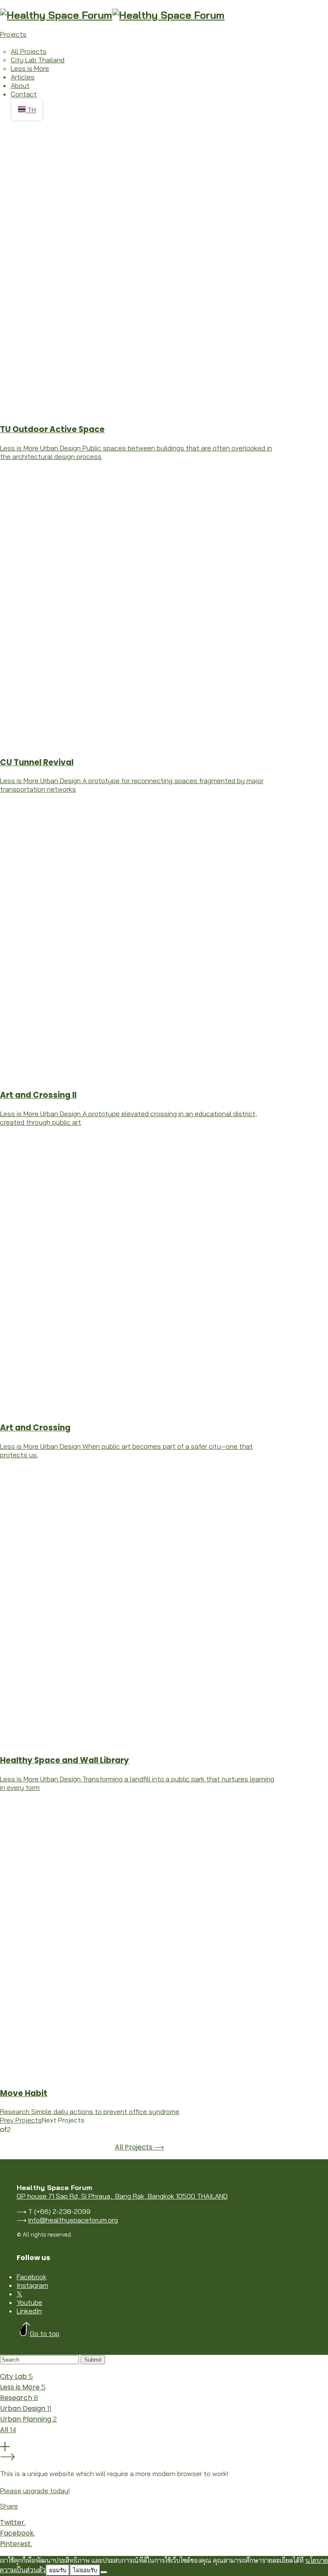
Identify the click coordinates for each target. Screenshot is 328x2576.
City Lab (16, 2376)
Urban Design (26, 2408)
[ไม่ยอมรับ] (104, 2572)
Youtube (29, 2302)
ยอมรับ (58, 2570)
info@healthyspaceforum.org (73, 2220)
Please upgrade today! (35, 2491)
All (8, 2430)
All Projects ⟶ (139, 2147)
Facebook (32, 2277)
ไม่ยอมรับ (85, 2570)
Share (9, 2506)
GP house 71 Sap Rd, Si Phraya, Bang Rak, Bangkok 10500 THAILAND (122, 2196)
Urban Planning (28, 2419)
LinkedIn (29, 2311)
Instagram (32, 2285)
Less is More (23, 2387)
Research (19, 2398)
